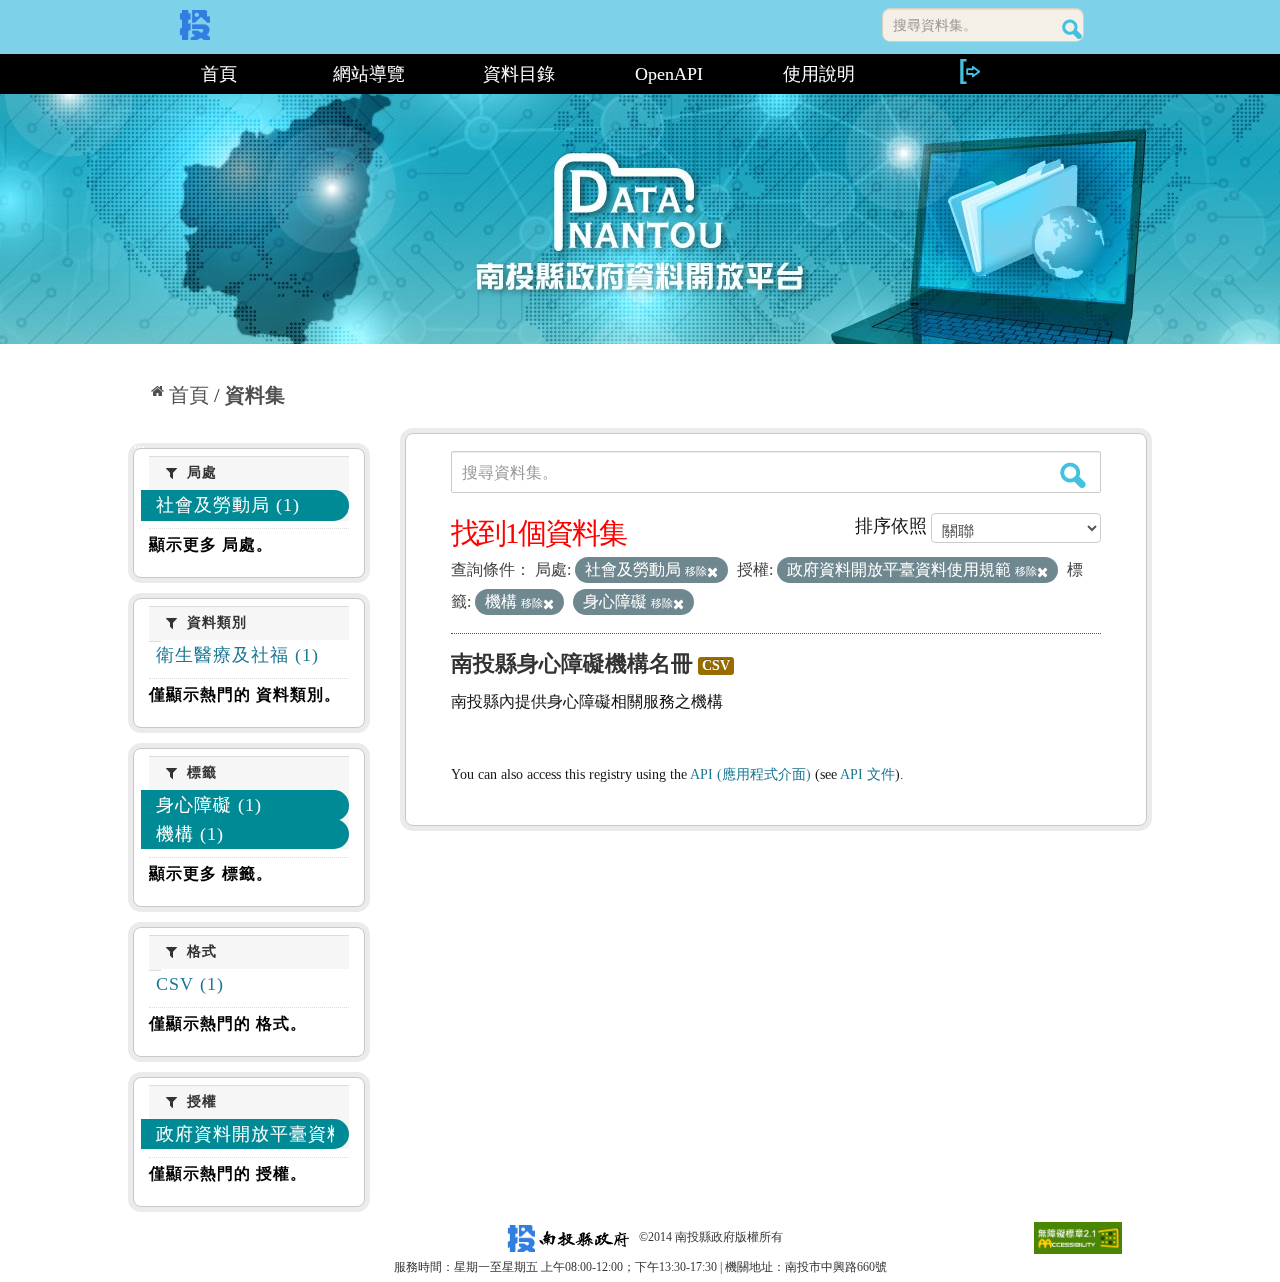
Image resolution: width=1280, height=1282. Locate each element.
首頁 (219, 74)
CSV (716, 665)
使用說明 (819, 74)
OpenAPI (669, 74)
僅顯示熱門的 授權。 (228, 1173)
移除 (696, 571)
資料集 (255, 395)
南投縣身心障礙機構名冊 (572, 663)
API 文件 (867, 774)
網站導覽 (369, 74)
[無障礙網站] (1078, 1237)
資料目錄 (519, 74)
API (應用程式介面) (750, 774)
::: (136, 74)
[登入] (969, 71)
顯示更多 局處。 (211, 544)
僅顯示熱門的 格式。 (228, 1023)
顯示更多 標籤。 (211, 873)
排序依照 (891, 526)
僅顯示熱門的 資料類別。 (245, 694)
